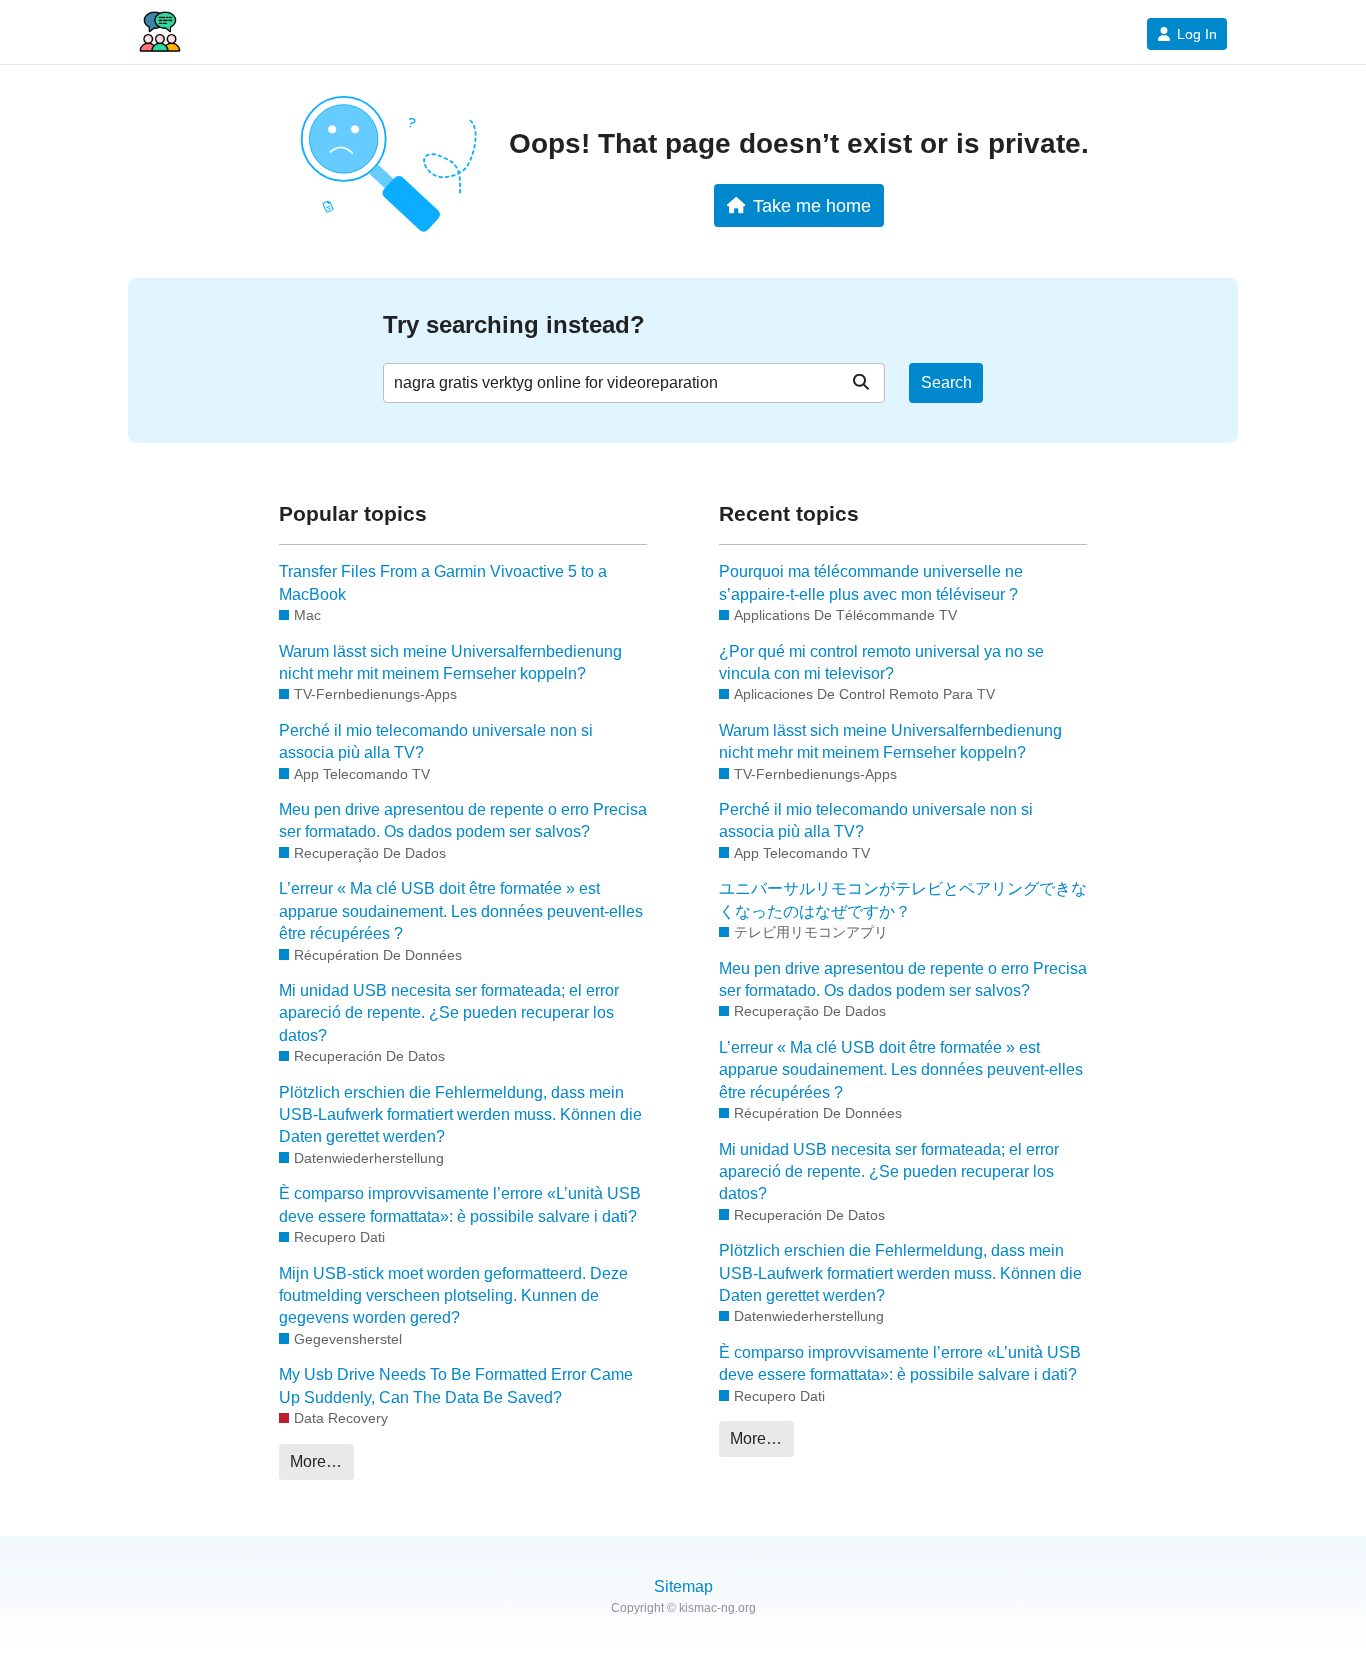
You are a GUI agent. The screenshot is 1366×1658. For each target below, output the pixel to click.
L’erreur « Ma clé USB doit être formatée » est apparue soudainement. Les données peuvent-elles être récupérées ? (461, 911)
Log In (1197, 34)
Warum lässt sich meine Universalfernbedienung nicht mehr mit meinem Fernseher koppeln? (450, 662)
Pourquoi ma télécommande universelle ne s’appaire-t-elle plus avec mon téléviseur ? (871, 582)
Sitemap (683, 1586)
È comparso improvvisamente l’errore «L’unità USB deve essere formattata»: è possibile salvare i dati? (460, 1204)
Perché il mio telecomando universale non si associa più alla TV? (436, 741)
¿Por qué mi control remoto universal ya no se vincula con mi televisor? (881, 662)
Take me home (812, 205)
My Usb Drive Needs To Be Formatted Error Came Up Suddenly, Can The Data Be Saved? (456, 1385)
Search (946, 382)
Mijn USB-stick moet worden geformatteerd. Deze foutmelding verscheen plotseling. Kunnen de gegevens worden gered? (453, 1296)
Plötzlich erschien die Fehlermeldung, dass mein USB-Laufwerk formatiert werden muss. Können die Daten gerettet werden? (460, 1115)
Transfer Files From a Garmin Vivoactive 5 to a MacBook (443, 582)
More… (316, 1461)
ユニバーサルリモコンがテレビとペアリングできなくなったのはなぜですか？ (903, 899)
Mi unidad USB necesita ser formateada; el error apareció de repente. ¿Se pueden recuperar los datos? (449, 1013)
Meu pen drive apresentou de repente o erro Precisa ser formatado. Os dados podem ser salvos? (463, 820)
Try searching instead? (514, 324)
